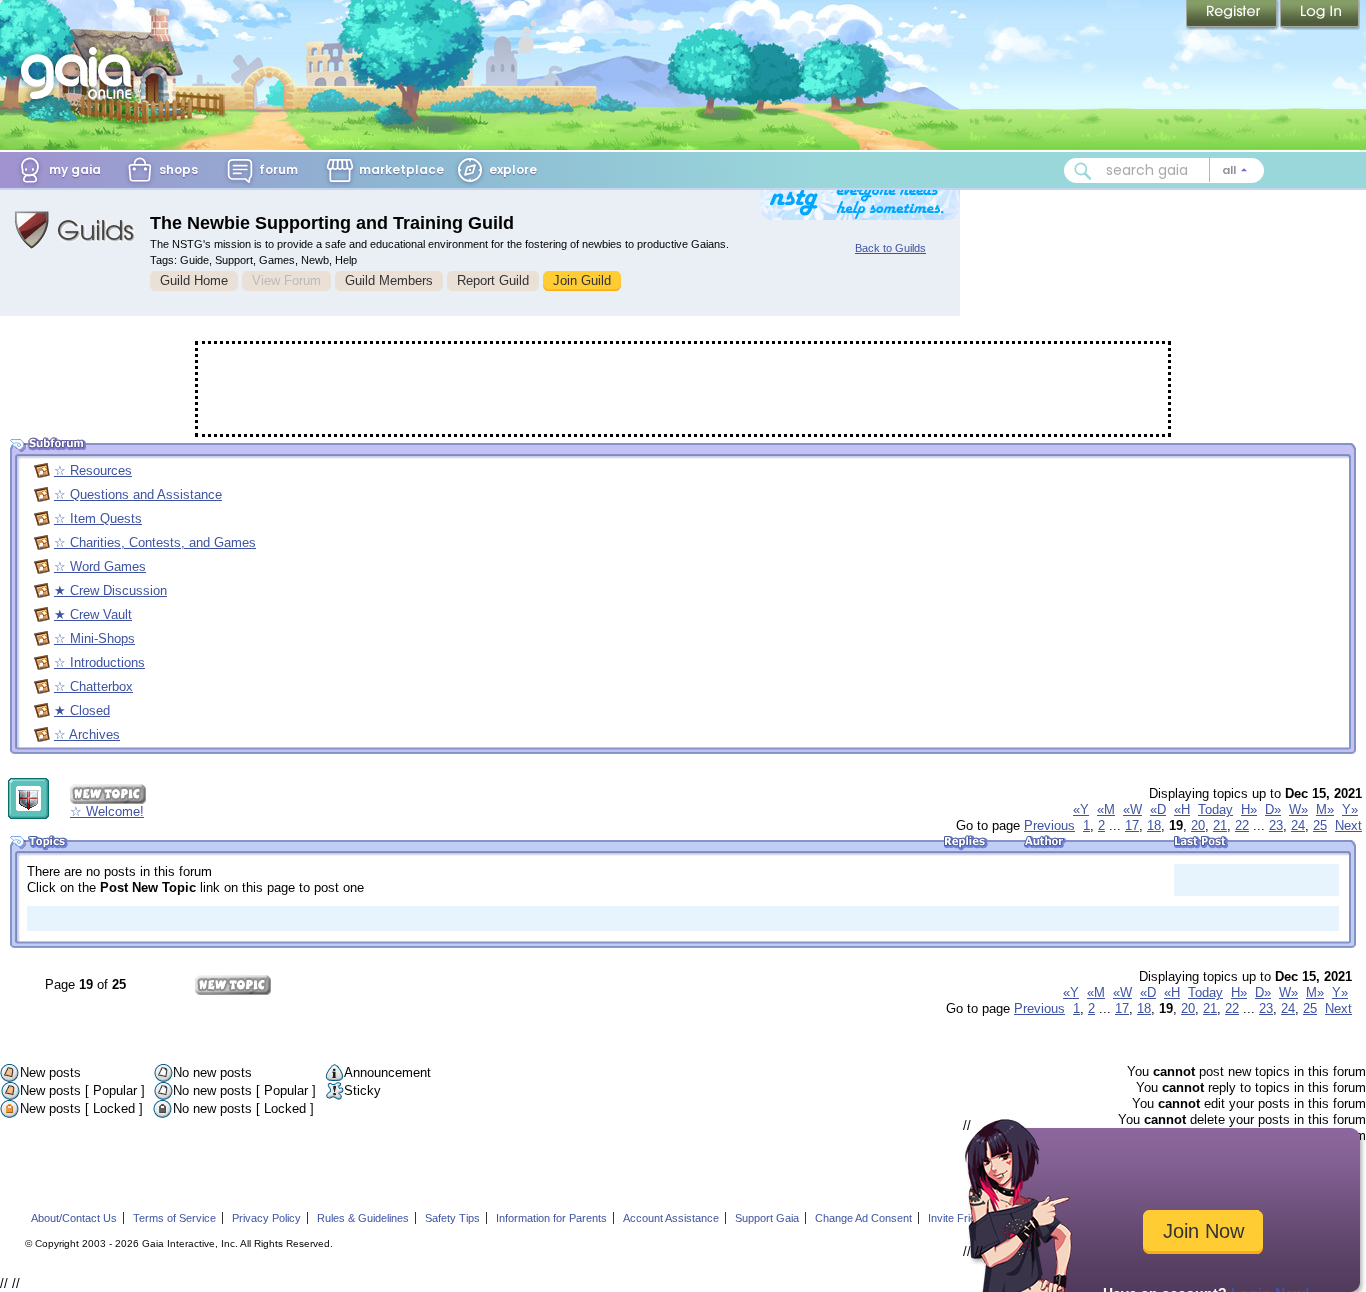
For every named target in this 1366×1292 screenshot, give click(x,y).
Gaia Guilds (75, 230)
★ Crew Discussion (110, 590)
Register (1233, 15)
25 (1320, 825)
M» (1325, 809)
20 (1198, 825)
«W (1132, 809)
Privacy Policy (266, 1218)
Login (1320, 15)
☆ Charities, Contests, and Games (155, 542)
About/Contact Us (74, 1218)
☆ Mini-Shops (94, 638)
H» (1249, 809)
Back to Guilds (890, 248)
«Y (1081, 809)
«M (1106, 809)
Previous (1049, 825)
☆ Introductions (99, 662)
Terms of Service (174, 1218)
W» (1298, 809)
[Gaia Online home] (81, 73)
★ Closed (82, 710)
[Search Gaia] (1083, 171)
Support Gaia (767, 1218)
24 (1298, 825)
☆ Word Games (100, 566)
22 (1242, 825)
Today (1215, 809)
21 (1220, 825)
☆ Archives (87, 734)
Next (1348, 825)
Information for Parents (551, 1218)
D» (1273, 809)
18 (1154, 825)
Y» (1350, 809)
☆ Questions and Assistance (138, 494)
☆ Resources (93, 470)
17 (1132, 825)
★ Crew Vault (93, 614)
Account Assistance (671, 1218)
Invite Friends (961, 1218)
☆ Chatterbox (93, 686)
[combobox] (1164, 170)
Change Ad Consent (863, 1218)
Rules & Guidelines (363, 1218)
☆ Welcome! (107, 811)
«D (1158, 809)
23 (1276, 825)
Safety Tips (452, 1218)
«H (1182, 809)
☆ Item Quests (98, 518)
